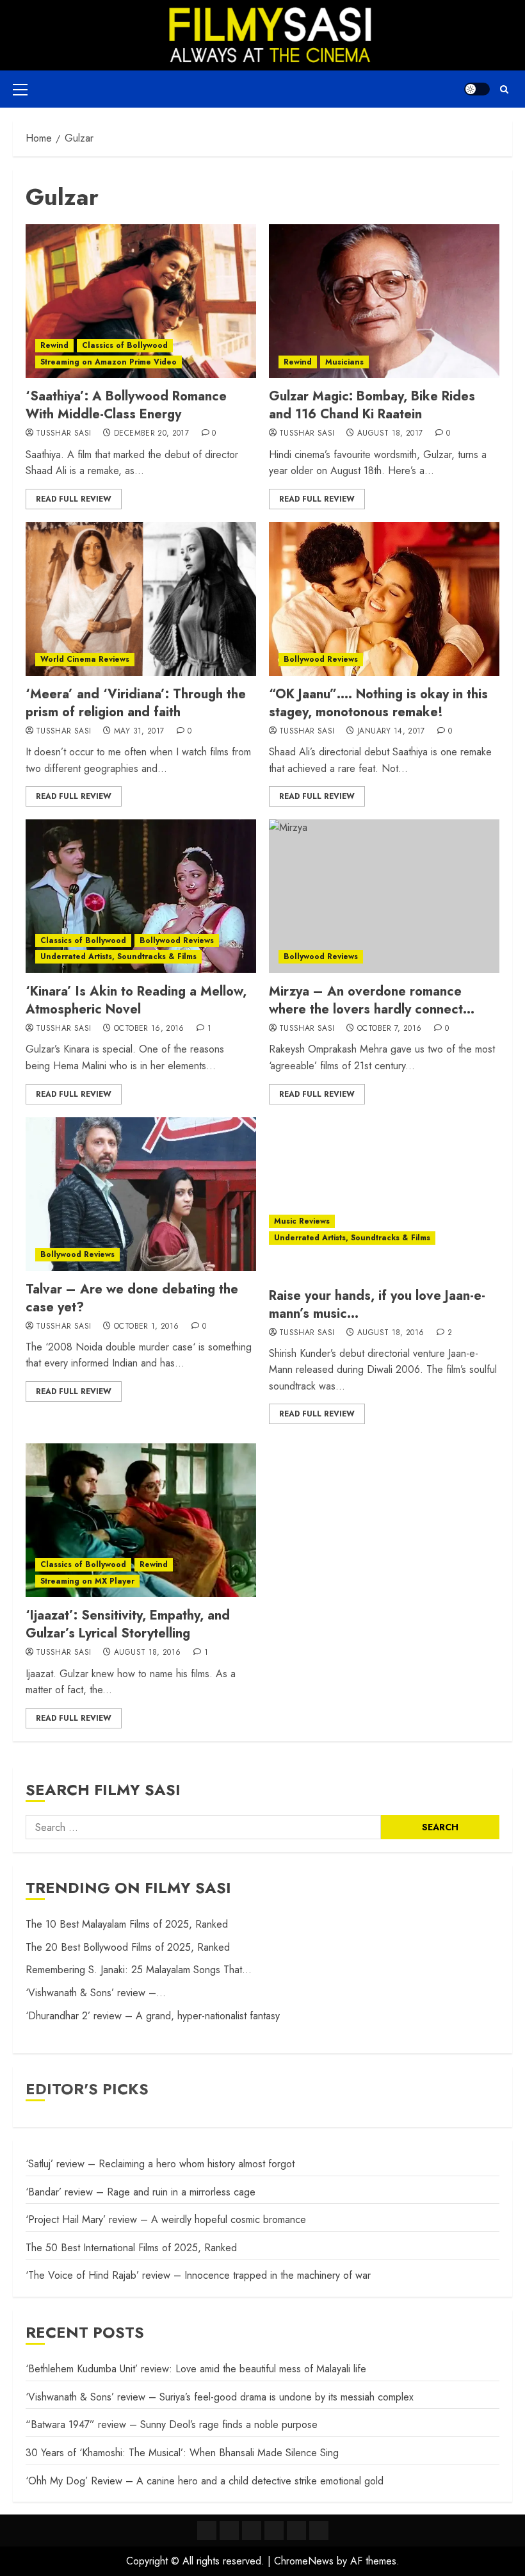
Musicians (344, 362)
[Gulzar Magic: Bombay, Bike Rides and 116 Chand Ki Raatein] (384, 301)
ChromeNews (304, 2561)
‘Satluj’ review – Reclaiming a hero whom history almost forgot (160, 2164)
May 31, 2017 (139, 732)
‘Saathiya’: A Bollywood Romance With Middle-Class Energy (126, 405)
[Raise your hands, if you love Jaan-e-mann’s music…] (384, 1201)
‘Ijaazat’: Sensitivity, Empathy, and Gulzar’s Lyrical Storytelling (128, 1624)
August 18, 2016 (391, 1333)
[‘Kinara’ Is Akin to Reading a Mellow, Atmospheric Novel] (141, 896)
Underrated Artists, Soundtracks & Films (118, 956)
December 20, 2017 (151, 434)
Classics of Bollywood (125, 345)
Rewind (54, 345)
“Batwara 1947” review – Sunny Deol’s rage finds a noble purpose (172, 2424)
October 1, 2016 (146, 1327)
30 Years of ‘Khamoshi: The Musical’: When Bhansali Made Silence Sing (182, 2453)
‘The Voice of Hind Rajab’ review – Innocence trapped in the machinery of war (198, 2275)
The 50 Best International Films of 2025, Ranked (131, 2248)
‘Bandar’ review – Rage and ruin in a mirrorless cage (141, 2192)
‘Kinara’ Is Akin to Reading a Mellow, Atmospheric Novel (136, 1000)
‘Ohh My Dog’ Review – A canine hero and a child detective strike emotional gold (205, 2481)
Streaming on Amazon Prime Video (109, 362)
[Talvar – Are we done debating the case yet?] (141, 1194)
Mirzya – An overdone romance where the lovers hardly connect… (372, 1000)
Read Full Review (74, 499)
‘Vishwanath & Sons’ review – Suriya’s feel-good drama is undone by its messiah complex (220, 2397)
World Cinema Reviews (85, 659)
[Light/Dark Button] (477, 89)
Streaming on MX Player (87, 1581)
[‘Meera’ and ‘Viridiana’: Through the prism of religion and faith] (141, 599)
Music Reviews (302, 1221)
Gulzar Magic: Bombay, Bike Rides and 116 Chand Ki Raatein (372, 405)
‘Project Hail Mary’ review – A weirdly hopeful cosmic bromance (166, 2219)
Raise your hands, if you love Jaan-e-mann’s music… (377, 1305)
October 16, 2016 (149, 1029)
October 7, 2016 (389, 1029)
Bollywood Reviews (321, 659)
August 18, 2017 (390, 434)
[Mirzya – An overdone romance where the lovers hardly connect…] (384, 896)
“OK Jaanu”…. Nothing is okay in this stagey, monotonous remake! (378, 703)
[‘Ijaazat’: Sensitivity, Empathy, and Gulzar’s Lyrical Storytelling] (141, 1520)
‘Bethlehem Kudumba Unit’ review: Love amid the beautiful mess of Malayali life (196, 2369)
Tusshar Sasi (63, 434)
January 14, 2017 (391, 732)
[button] (20, 89)
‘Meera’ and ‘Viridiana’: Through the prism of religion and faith (136, 703)
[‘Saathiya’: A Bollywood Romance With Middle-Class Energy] (141, 301)
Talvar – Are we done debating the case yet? (132, 1298)
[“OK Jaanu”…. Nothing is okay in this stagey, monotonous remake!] (384, 599)
